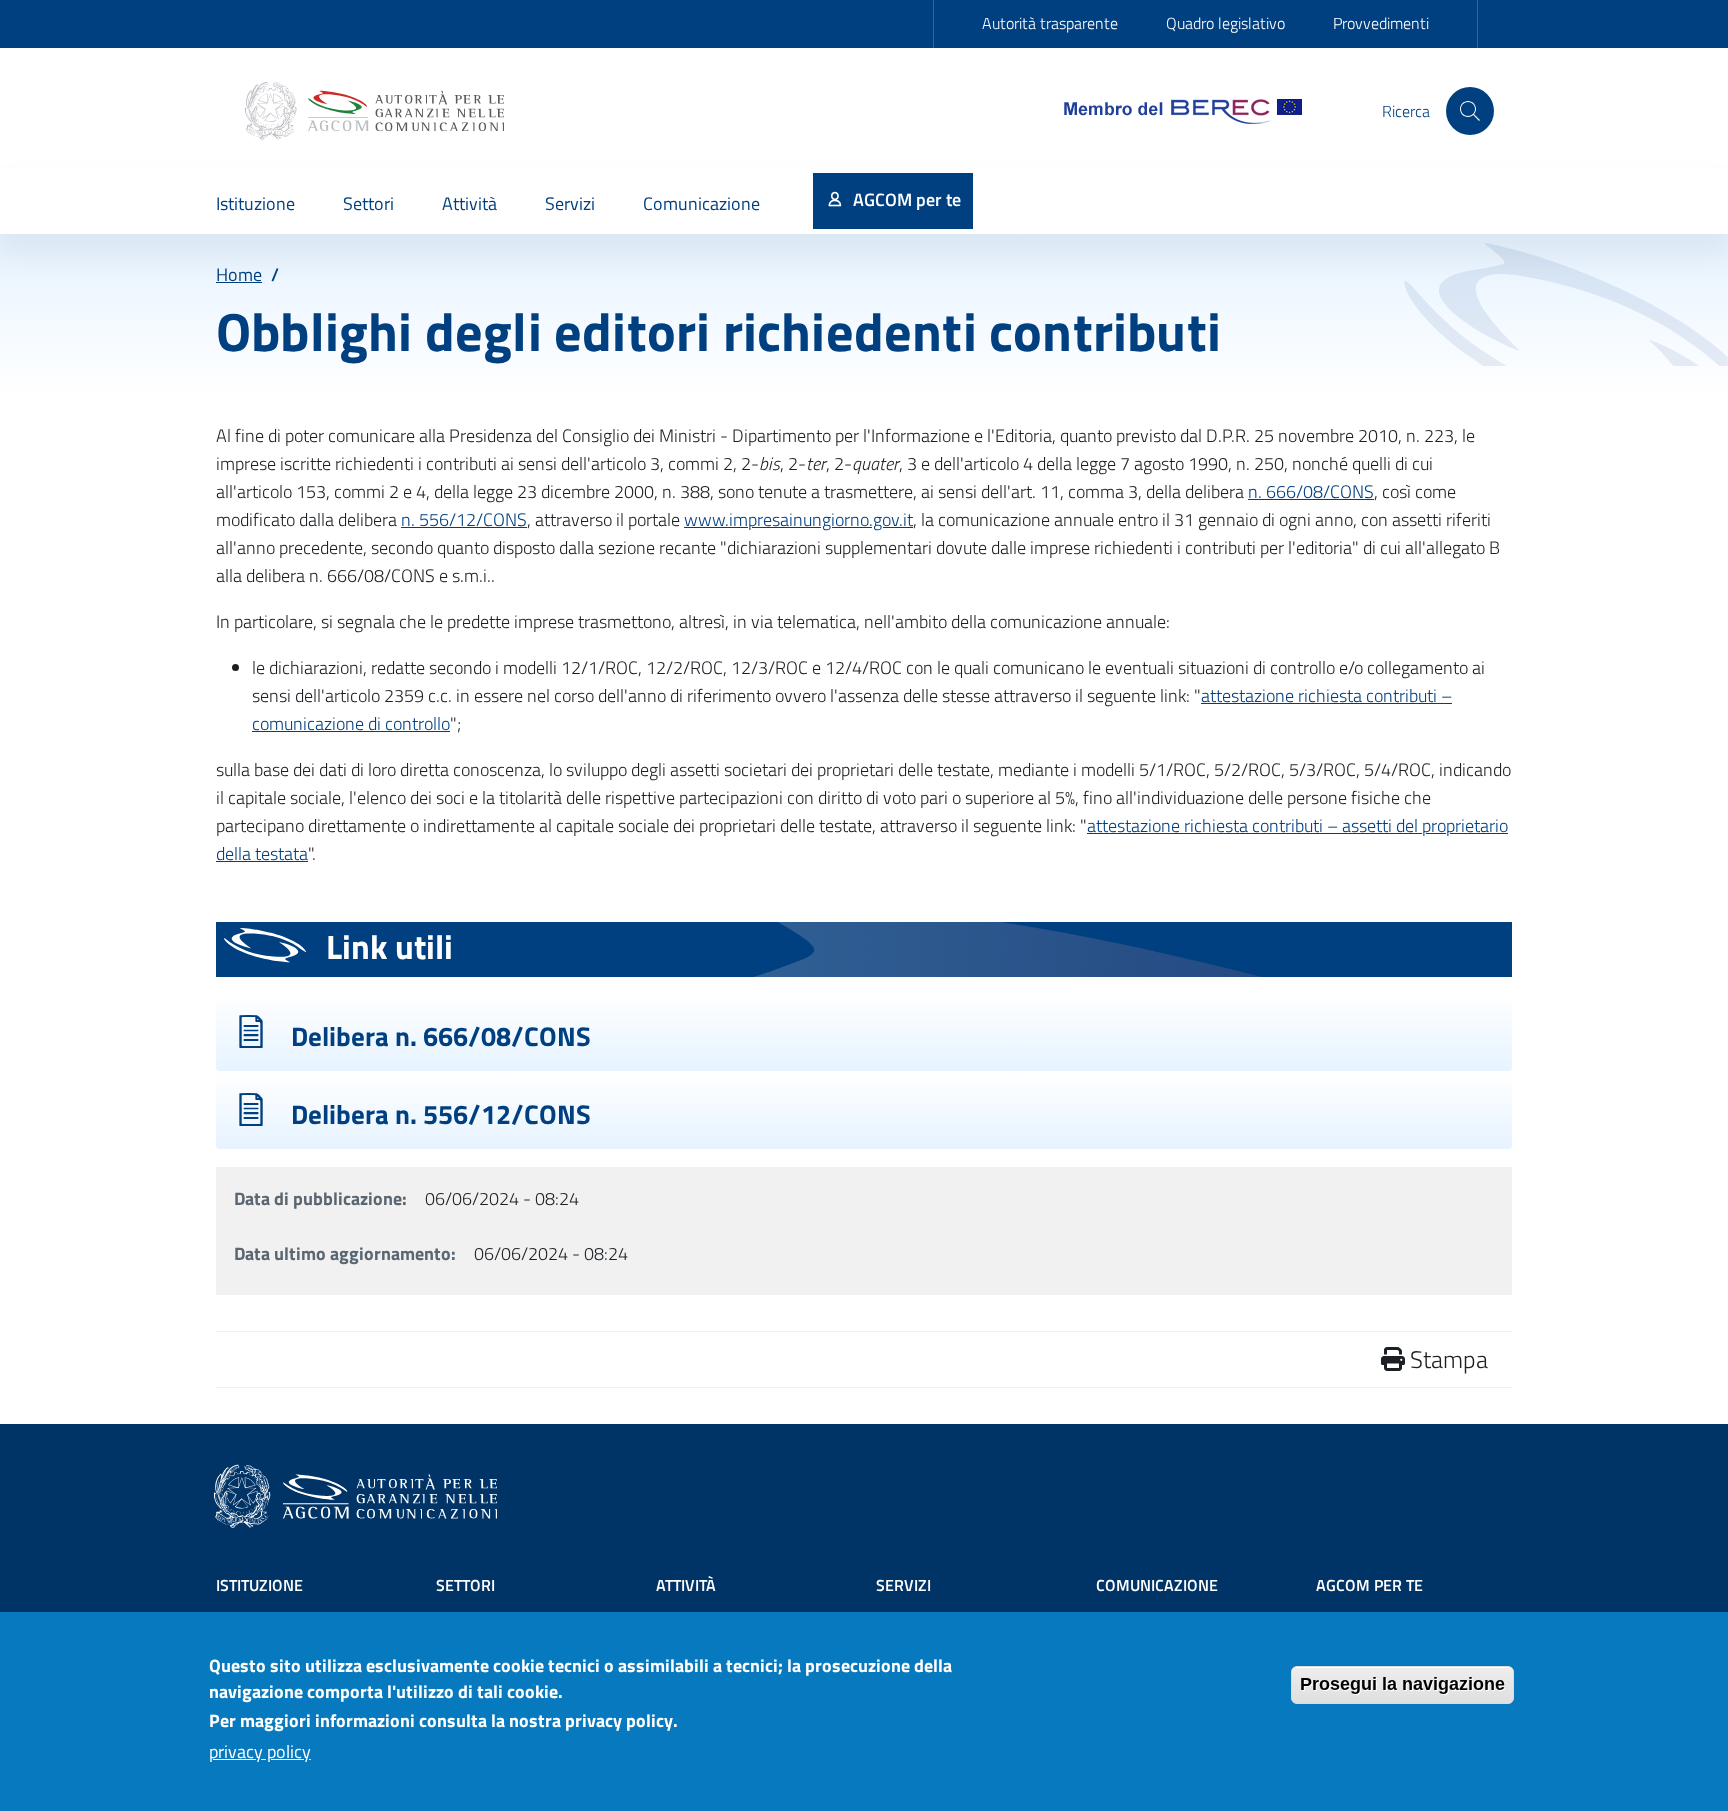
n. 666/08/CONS (1311, 491)
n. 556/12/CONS (464, 519)
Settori (465, 1585)
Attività (686, 1585)
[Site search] (1470, 111)
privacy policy (260, 1752)
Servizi (903, 1585)
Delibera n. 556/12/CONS (441, 1113)
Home (239, 274)
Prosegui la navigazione (1402, 1684)
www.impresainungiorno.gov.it (798, 519)
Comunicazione (1157, 1585)
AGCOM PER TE (1369, 1585)
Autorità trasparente (1050, 23)
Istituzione (259, 1585)
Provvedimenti (1381, 23)
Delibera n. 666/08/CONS (441, 1035)
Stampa (1446, 1359)
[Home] (377, 111)
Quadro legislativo (1225, 23)
